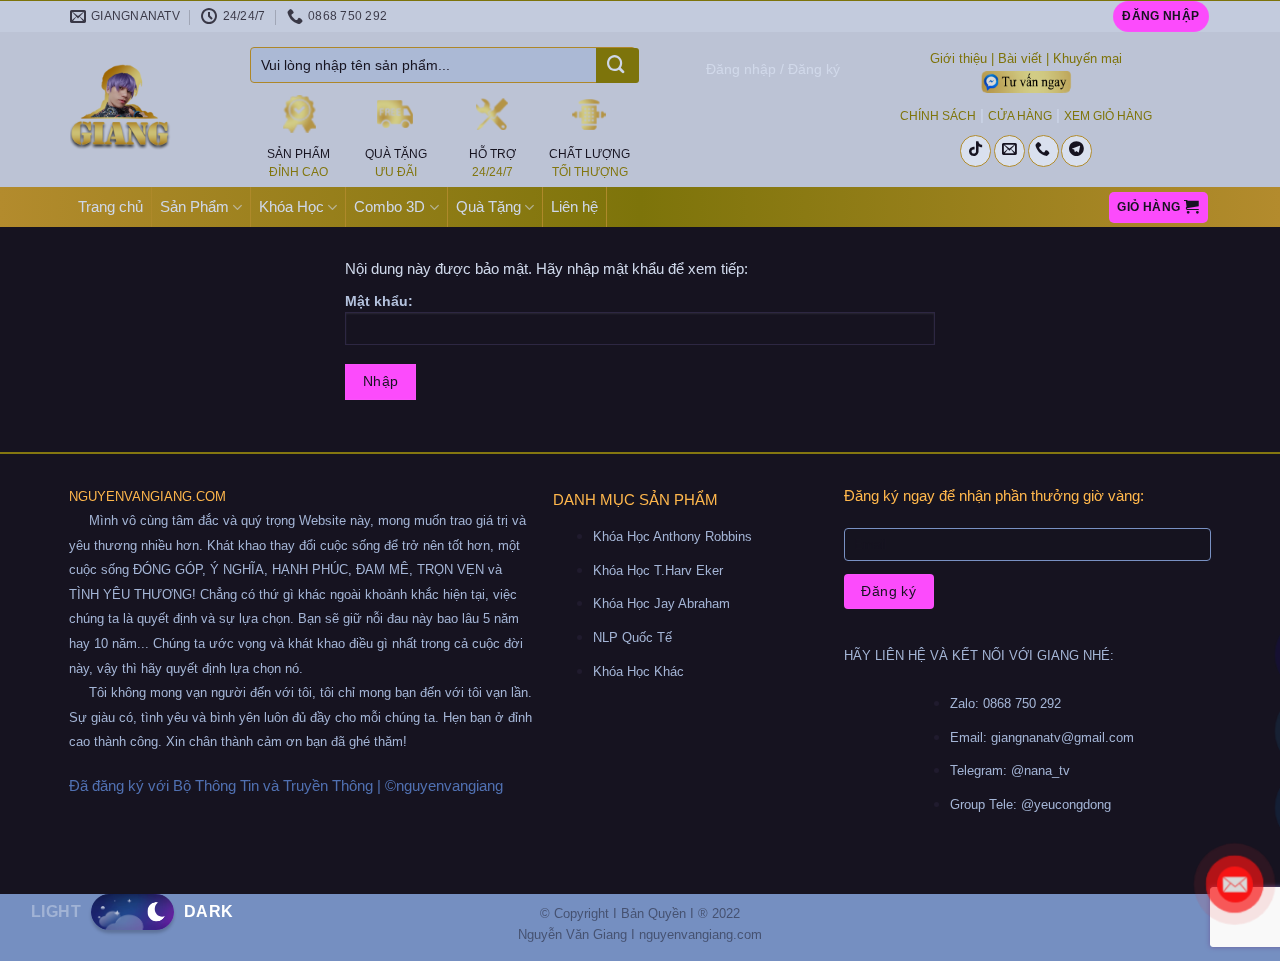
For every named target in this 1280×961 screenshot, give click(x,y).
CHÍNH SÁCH (938, 116)
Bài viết (1020, 58)
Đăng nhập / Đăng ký (773, 69)
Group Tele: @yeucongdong (1030, 804)
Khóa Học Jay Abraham (661, 603)
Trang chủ (110, 206)
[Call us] (1043, 151)
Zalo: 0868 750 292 (1005, 703)
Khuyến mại (1087, 58)
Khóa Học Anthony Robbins (672, 536)
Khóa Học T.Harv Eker (658, 570)
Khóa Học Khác (638, 671)
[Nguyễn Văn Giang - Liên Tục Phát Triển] (145, 110)
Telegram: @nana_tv (1010, 770)
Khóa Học (291, 206)
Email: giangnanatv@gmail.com (1042, 737)
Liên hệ (574, 206)
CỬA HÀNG (1020, 116)
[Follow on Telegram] (1076, 151)
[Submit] (615, 67)
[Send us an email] (1009, 151)
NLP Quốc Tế (632, 637)
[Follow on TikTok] (975, 151)
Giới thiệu (958, 58)
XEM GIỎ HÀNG (1108, 116)
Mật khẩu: (379, 301)
